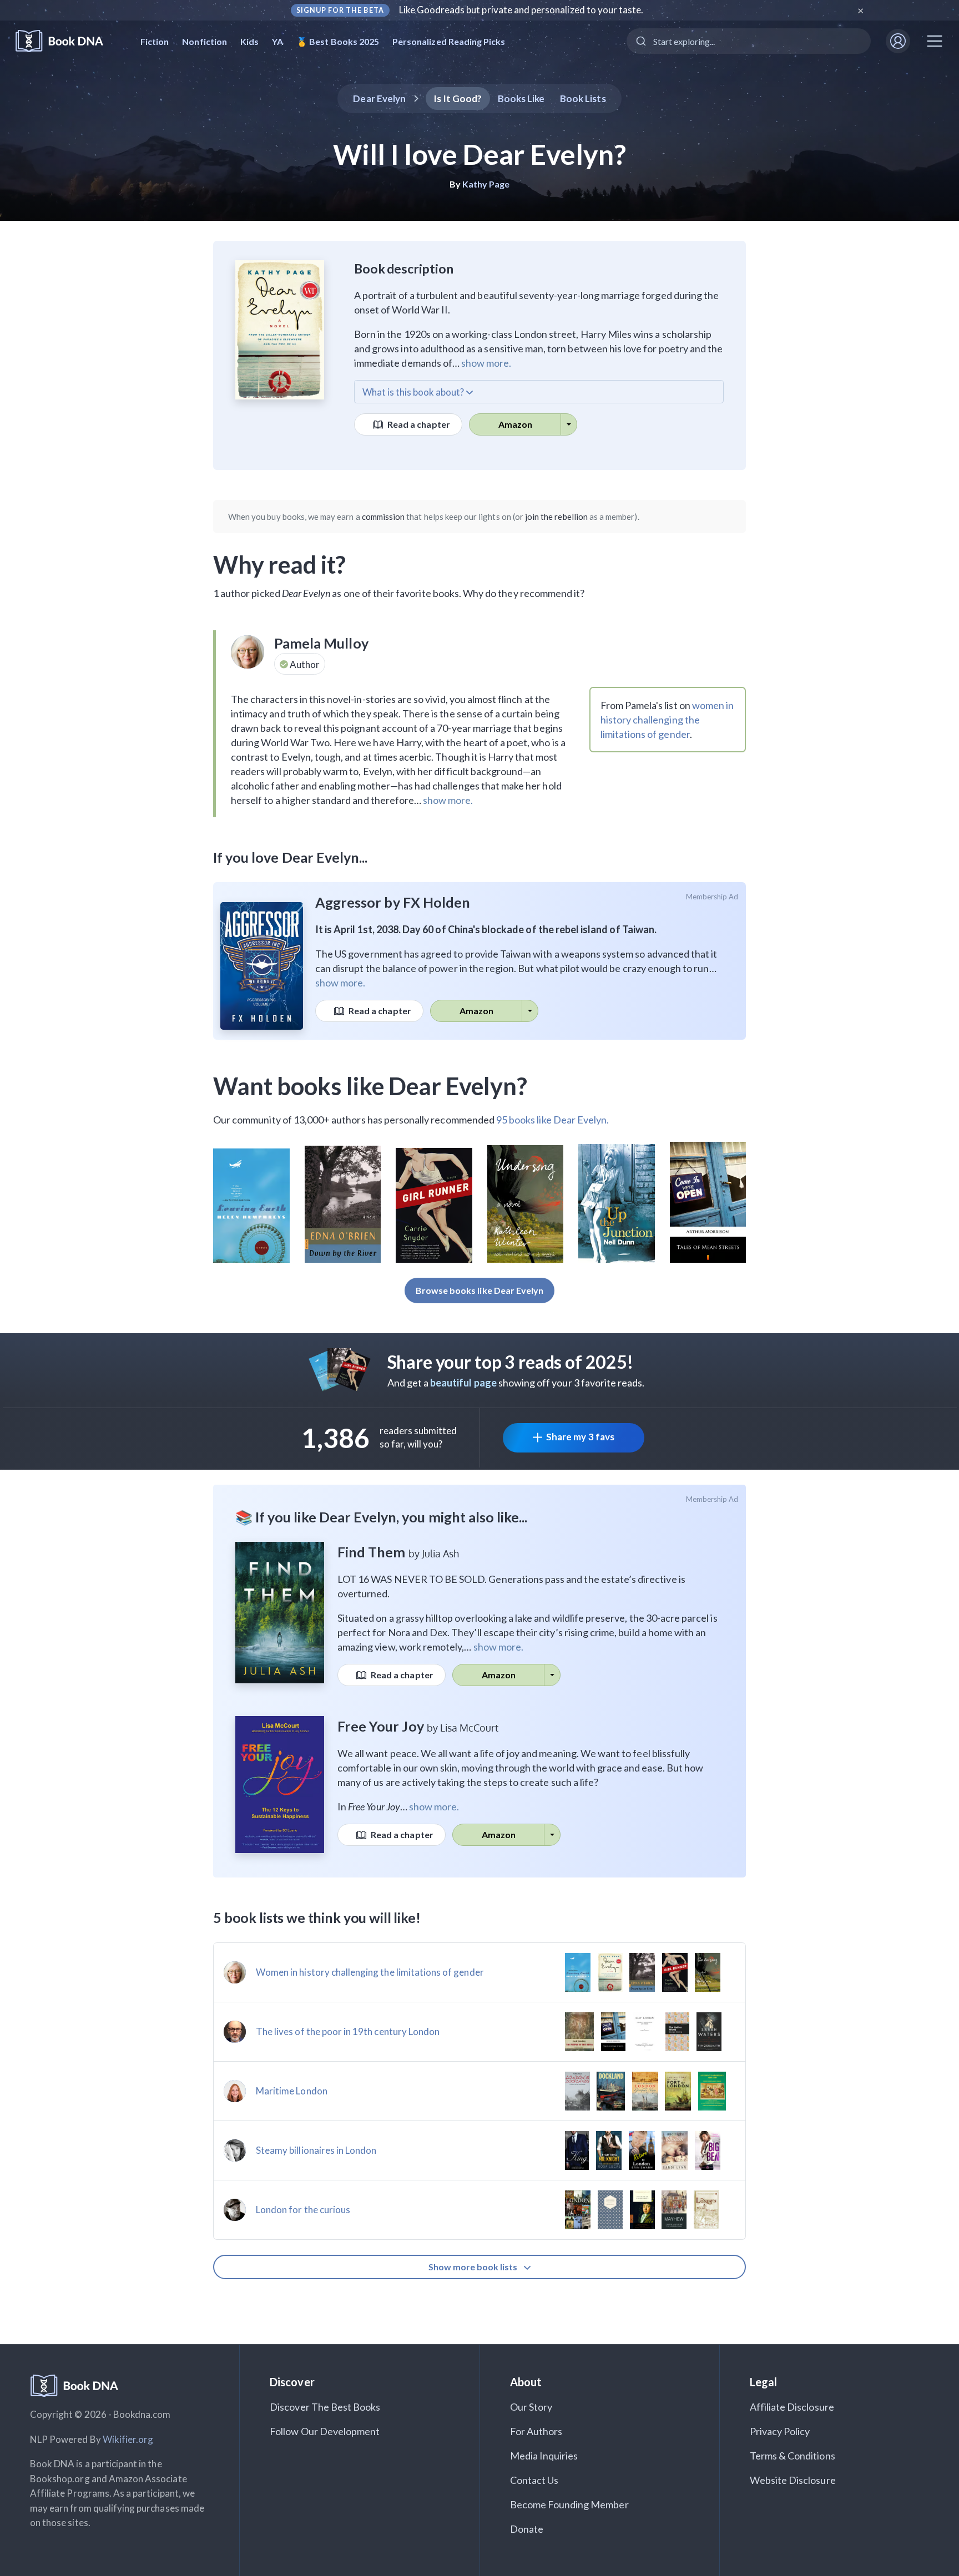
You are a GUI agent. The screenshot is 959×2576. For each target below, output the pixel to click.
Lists (583, 98)
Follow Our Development (325, 2431)
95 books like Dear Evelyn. (552, 1120)
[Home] (67, 41)
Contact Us (534, 2480)
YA (277, 41)
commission (383, 517)
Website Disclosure (793, 2480)
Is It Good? (458, 98)
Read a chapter (418, 424)
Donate (527, 2529)
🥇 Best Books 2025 (338, 41)
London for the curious (303, 2210)
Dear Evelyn (379, 98)
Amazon (515, 424)
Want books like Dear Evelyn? (370, 1086)
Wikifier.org (128, 2439)
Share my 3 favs (580, 1437)
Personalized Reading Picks (449, 41)
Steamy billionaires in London (316, 2150)
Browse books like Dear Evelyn (479, 1290)
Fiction (155, 41)
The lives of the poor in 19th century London (348, 2031)
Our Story (531, 2407)
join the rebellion (556, 517)
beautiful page (463, 1383)
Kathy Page (486, 184)
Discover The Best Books (325, 2407)
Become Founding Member (569, 2504)
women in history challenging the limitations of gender (667, 720)
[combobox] (749, 41)
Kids (249, 41)
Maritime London (292, 2091)
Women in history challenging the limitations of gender (370, 1972)
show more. (486, 363)
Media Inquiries (544, 2456)
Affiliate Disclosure (792, 2407)
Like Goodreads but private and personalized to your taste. (521, 10)
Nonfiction (205, 41)
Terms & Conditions (793, 2456)
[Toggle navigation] (935, 41)
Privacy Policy (780, 2431)
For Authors (536, 2431)
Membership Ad (712, 897)
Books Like (521, 98)
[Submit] (640, 41)
